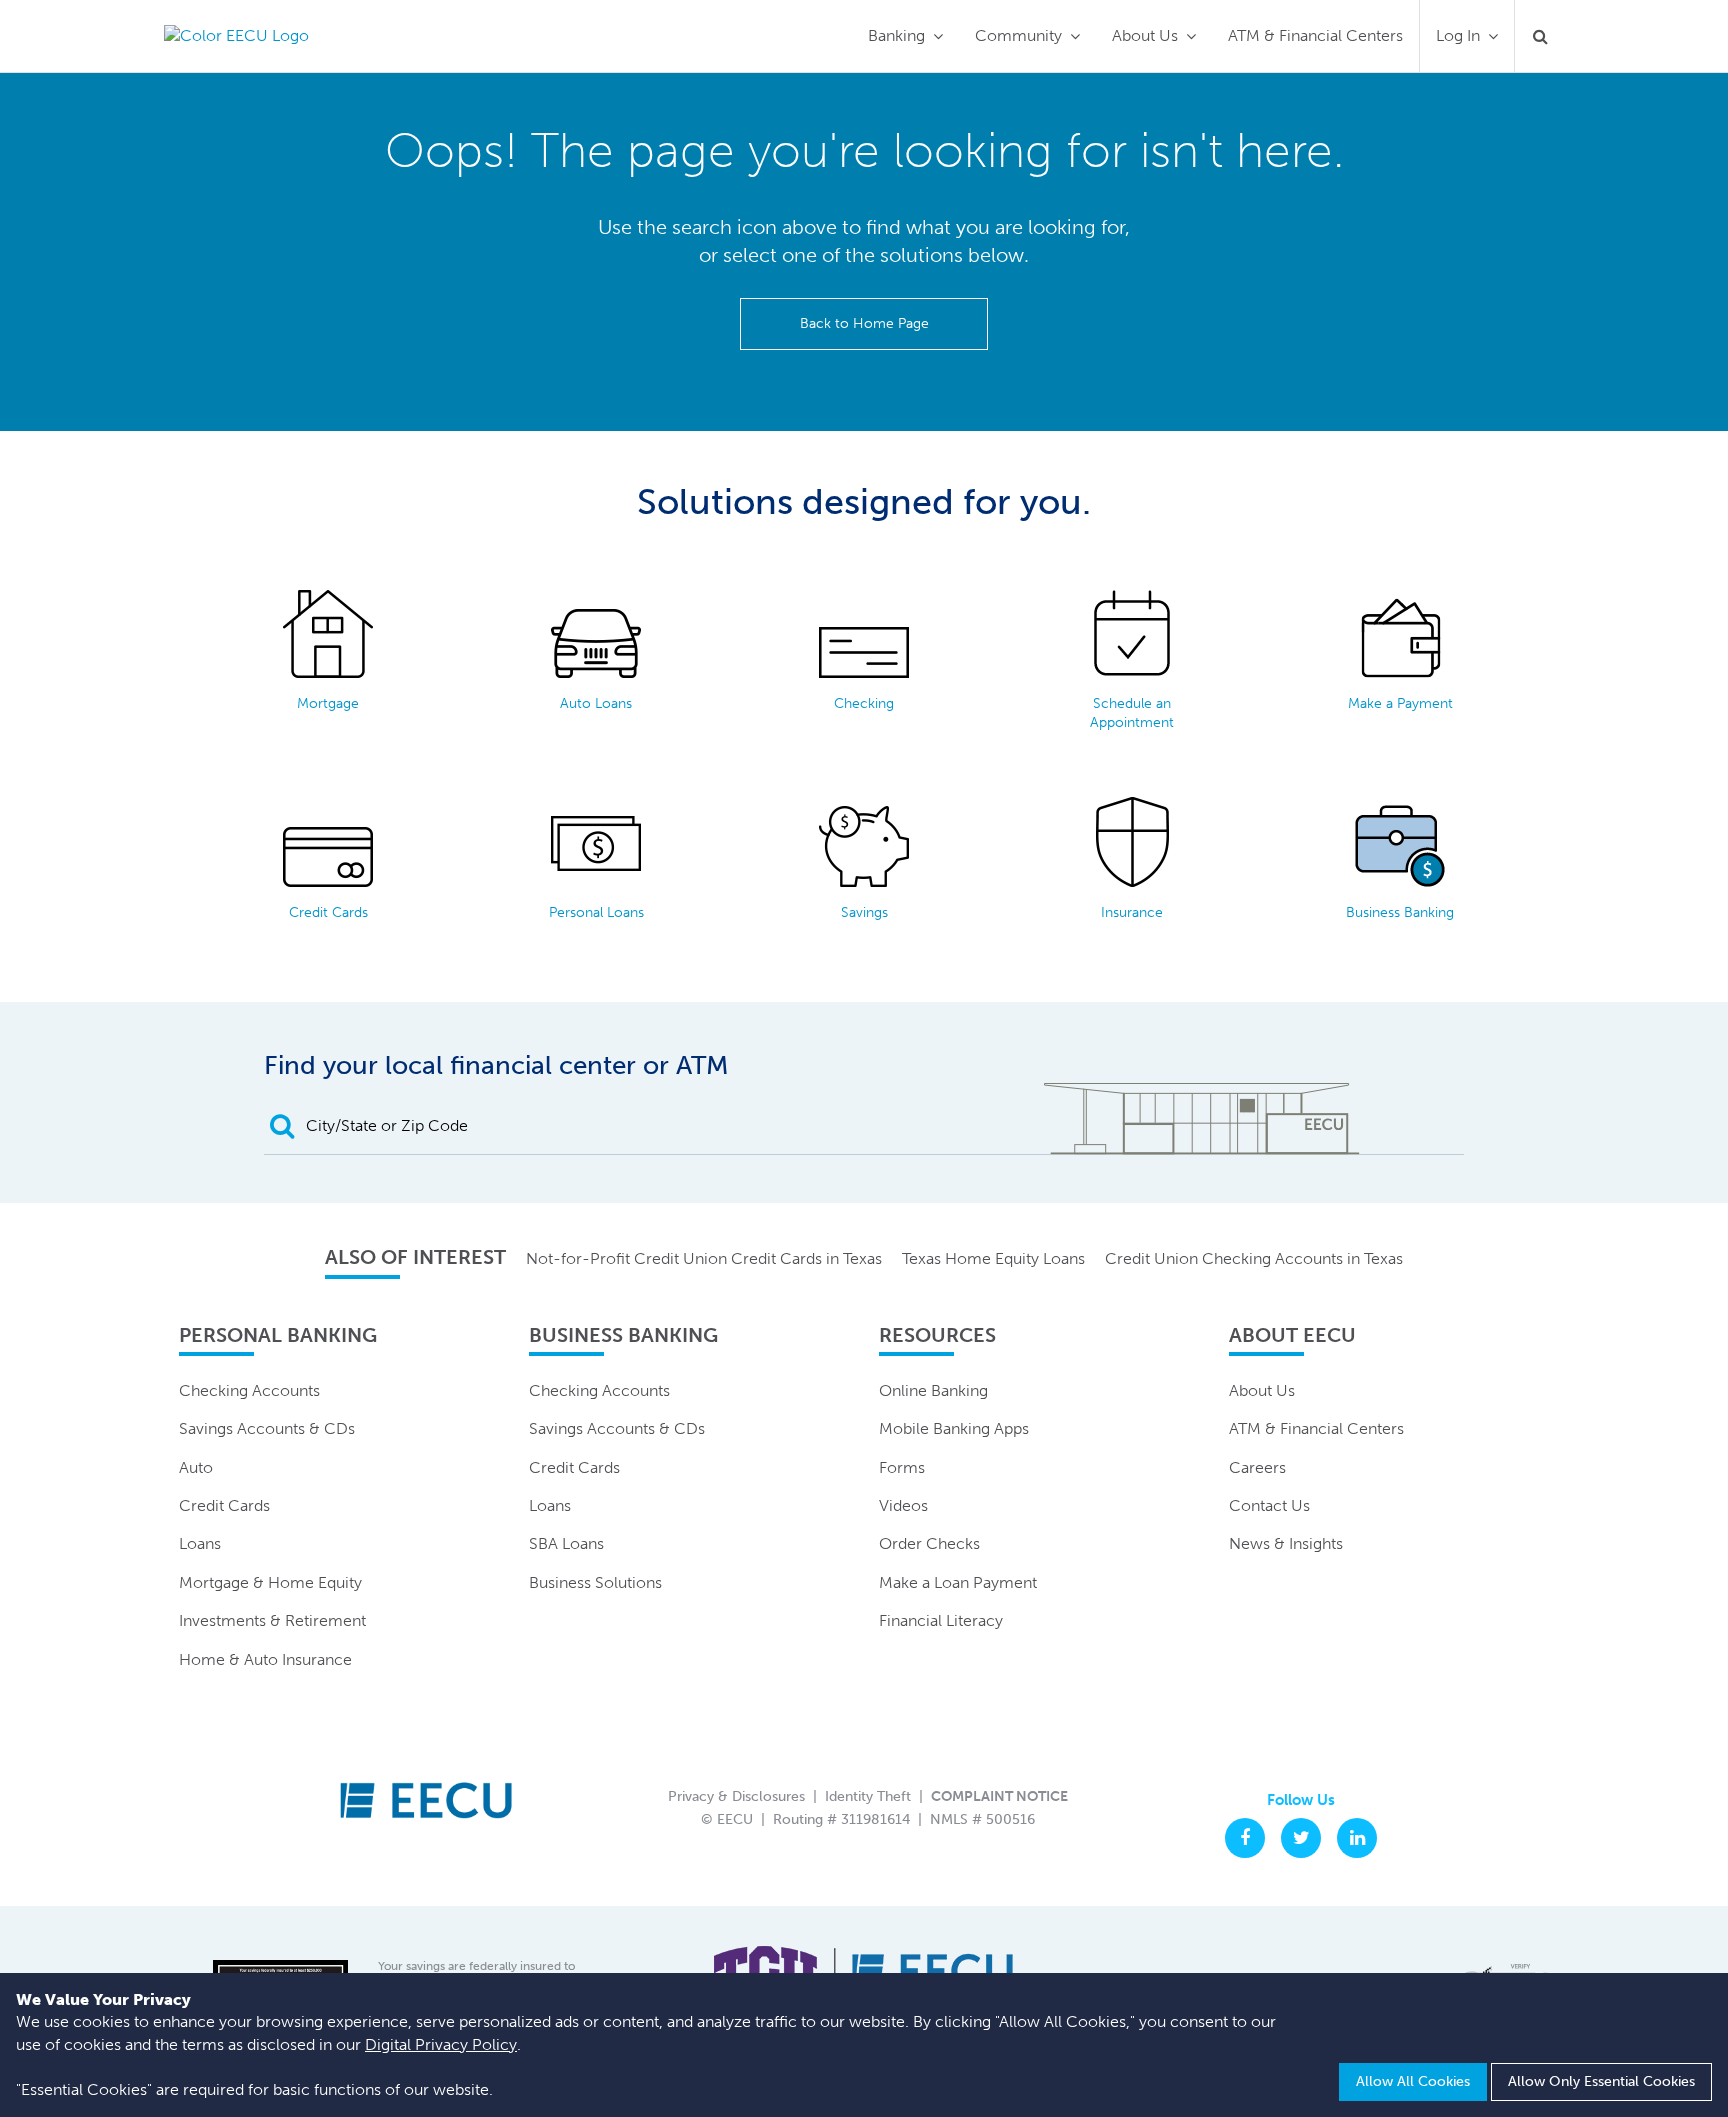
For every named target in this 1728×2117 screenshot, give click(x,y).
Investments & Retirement (272, 1620)
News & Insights (1286, 1543)
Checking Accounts (249, 1390)
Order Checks (929, 1543)
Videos (903, 1505)
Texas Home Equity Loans (993, 1258)
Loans (200, 1543)
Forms (902, 1467)
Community (1018, 35)
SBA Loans (566, 1543)
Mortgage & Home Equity (270, 1582)
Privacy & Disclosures (736, 1796)
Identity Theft (868, 1796)
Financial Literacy (941, 1620)
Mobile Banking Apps (954, 1428)
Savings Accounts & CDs (267, 1428)
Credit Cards (224, 1505)
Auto (196, 1467)
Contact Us (1269, 1505)
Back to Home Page (864, 323)
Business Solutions (595, 1582)
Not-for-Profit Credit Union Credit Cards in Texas (704, 1258)
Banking (896, 35)
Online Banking (933, 1390)
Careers (1257, 1467)
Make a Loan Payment (958, 1582)
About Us (1145, 35)
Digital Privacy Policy (441, 2044)
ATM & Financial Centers (1315, 35)
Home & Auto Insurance (265, 1659)
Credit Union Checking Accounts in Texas (1254, 1258)
